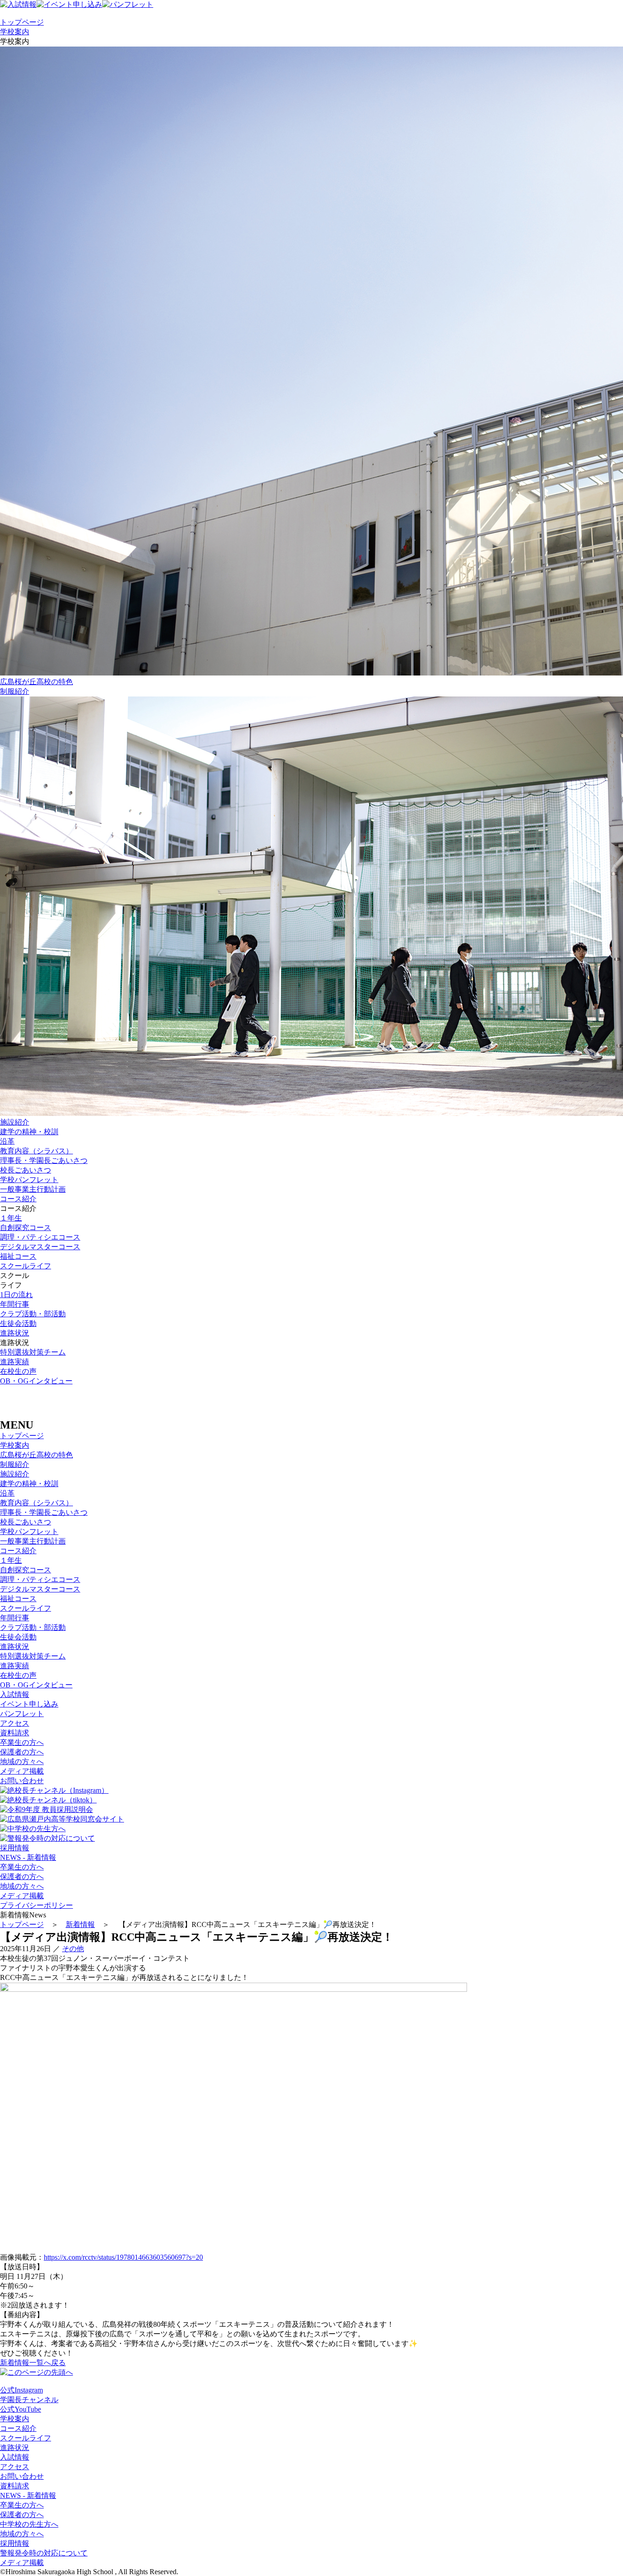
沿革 (7, 1141)
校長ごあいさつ (26, 1170)
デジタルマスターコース (40, 1247)
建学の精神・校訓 (29, 1132)
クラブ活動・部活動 (33, 1314)
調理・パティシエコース (40, 1237)
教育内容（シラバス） (36, 1151)
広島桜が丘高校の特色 (36, 1455)
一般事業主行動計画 (33, 1189)
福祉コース (18, 1256)
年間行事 (15, 1304)
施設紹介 (15, 1474)
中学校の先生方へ (29, 2524)
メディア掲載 (22, 1771)
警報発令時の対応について (44, 2553)
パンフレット (22, 1714)
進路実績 (15, 1362)
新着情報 (80, 1924)
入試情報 (15, 1694)
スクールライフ (26, 1266)
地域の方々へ (22, 1762)
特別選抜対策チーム (33, 1352)
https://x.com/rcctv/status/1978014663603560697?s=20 (123, 2257)
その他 (73, 1949)
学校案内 (15, 32)
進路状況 (15, 1333)
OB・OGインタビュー (36, 1381)
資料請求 (15, 1733)
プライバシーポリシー (36, 1905)
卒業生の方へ (22, 1742)
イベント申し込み (29, 1704)
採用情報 (15, 1848)
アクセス (15, 1723)
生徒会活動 (18, 1323)
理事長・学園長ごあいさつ (44, 1160)
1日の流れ (16, 1295)
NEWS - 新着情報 (28, 1857)
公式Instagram (21, 2390)
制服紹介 (15, 691)
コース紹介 (18, 1199)
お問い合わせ (22, 1781)
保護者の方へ (22, 1752)
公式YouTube (21, 2409)
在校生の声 (18, 1371)
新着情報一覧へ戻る (33, 2363)
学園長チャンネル (29, 2400)
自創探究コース (26, 1228)
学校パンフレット (29, 1180)
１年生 (11, 1218)
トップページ (22, 22)
